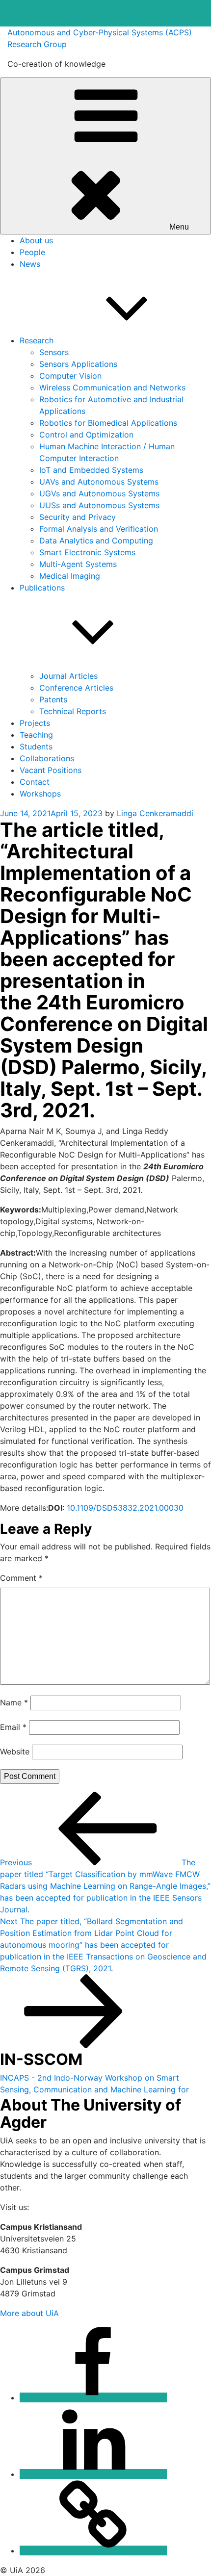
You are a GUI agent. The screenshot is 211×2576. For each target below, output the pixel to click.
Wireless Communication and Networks (112, 387)
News (30, 264)
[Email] (93, 2550)
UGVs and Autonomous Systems (99, 493)
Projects (35, 723)
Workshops (40, 794)
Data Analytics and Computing (96, 541)
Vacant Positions (51, 770)
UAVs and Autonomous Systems (99, 482)
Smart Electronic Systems (87, 552)
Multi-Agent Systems (78, 564)
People (32, 252)
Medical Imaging (70, 576)
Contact (35, 782)
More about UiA (29, 2313)
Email (13, 1727)
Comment (21, 1578)
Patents (53, 699)
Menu (179, 227)
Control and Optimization (86, 435)
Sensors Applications (78, 364)
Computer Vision (70, 376)
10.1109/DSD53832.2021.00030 (125, 1508)
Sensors (54, 352)
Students (36, 747)
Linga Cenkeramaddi (155, 813)
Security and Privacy (78, 517)
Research (37, 340)
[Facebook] (93, 2397)
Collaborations (47, 758)
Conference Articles (76, 688)
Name (14, 1702)
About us (36, 240)
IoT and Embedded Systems (91, 470)
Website (15, 1752)
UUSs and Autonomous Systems (99, 505)
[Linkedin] (93, 2474)
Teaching (36, 735)
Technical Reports (73, 711)
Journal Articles (68, 676)
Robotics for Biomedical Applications (108, 423)
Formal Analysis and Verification (99, 529)
